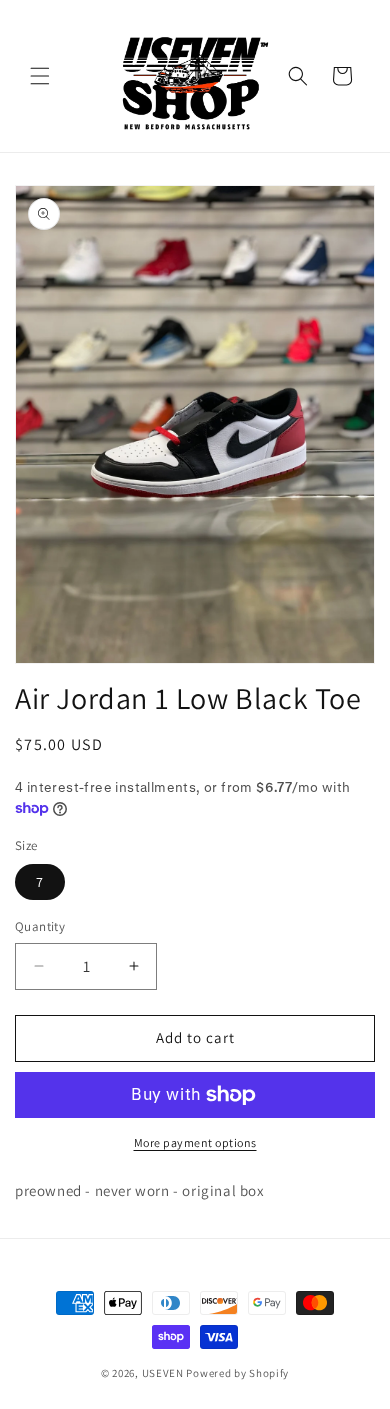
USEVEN (163, 1373)
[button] (40, 76)
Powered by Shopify (237, 1373)
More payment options (195, 1142)
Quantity (40, 926)
